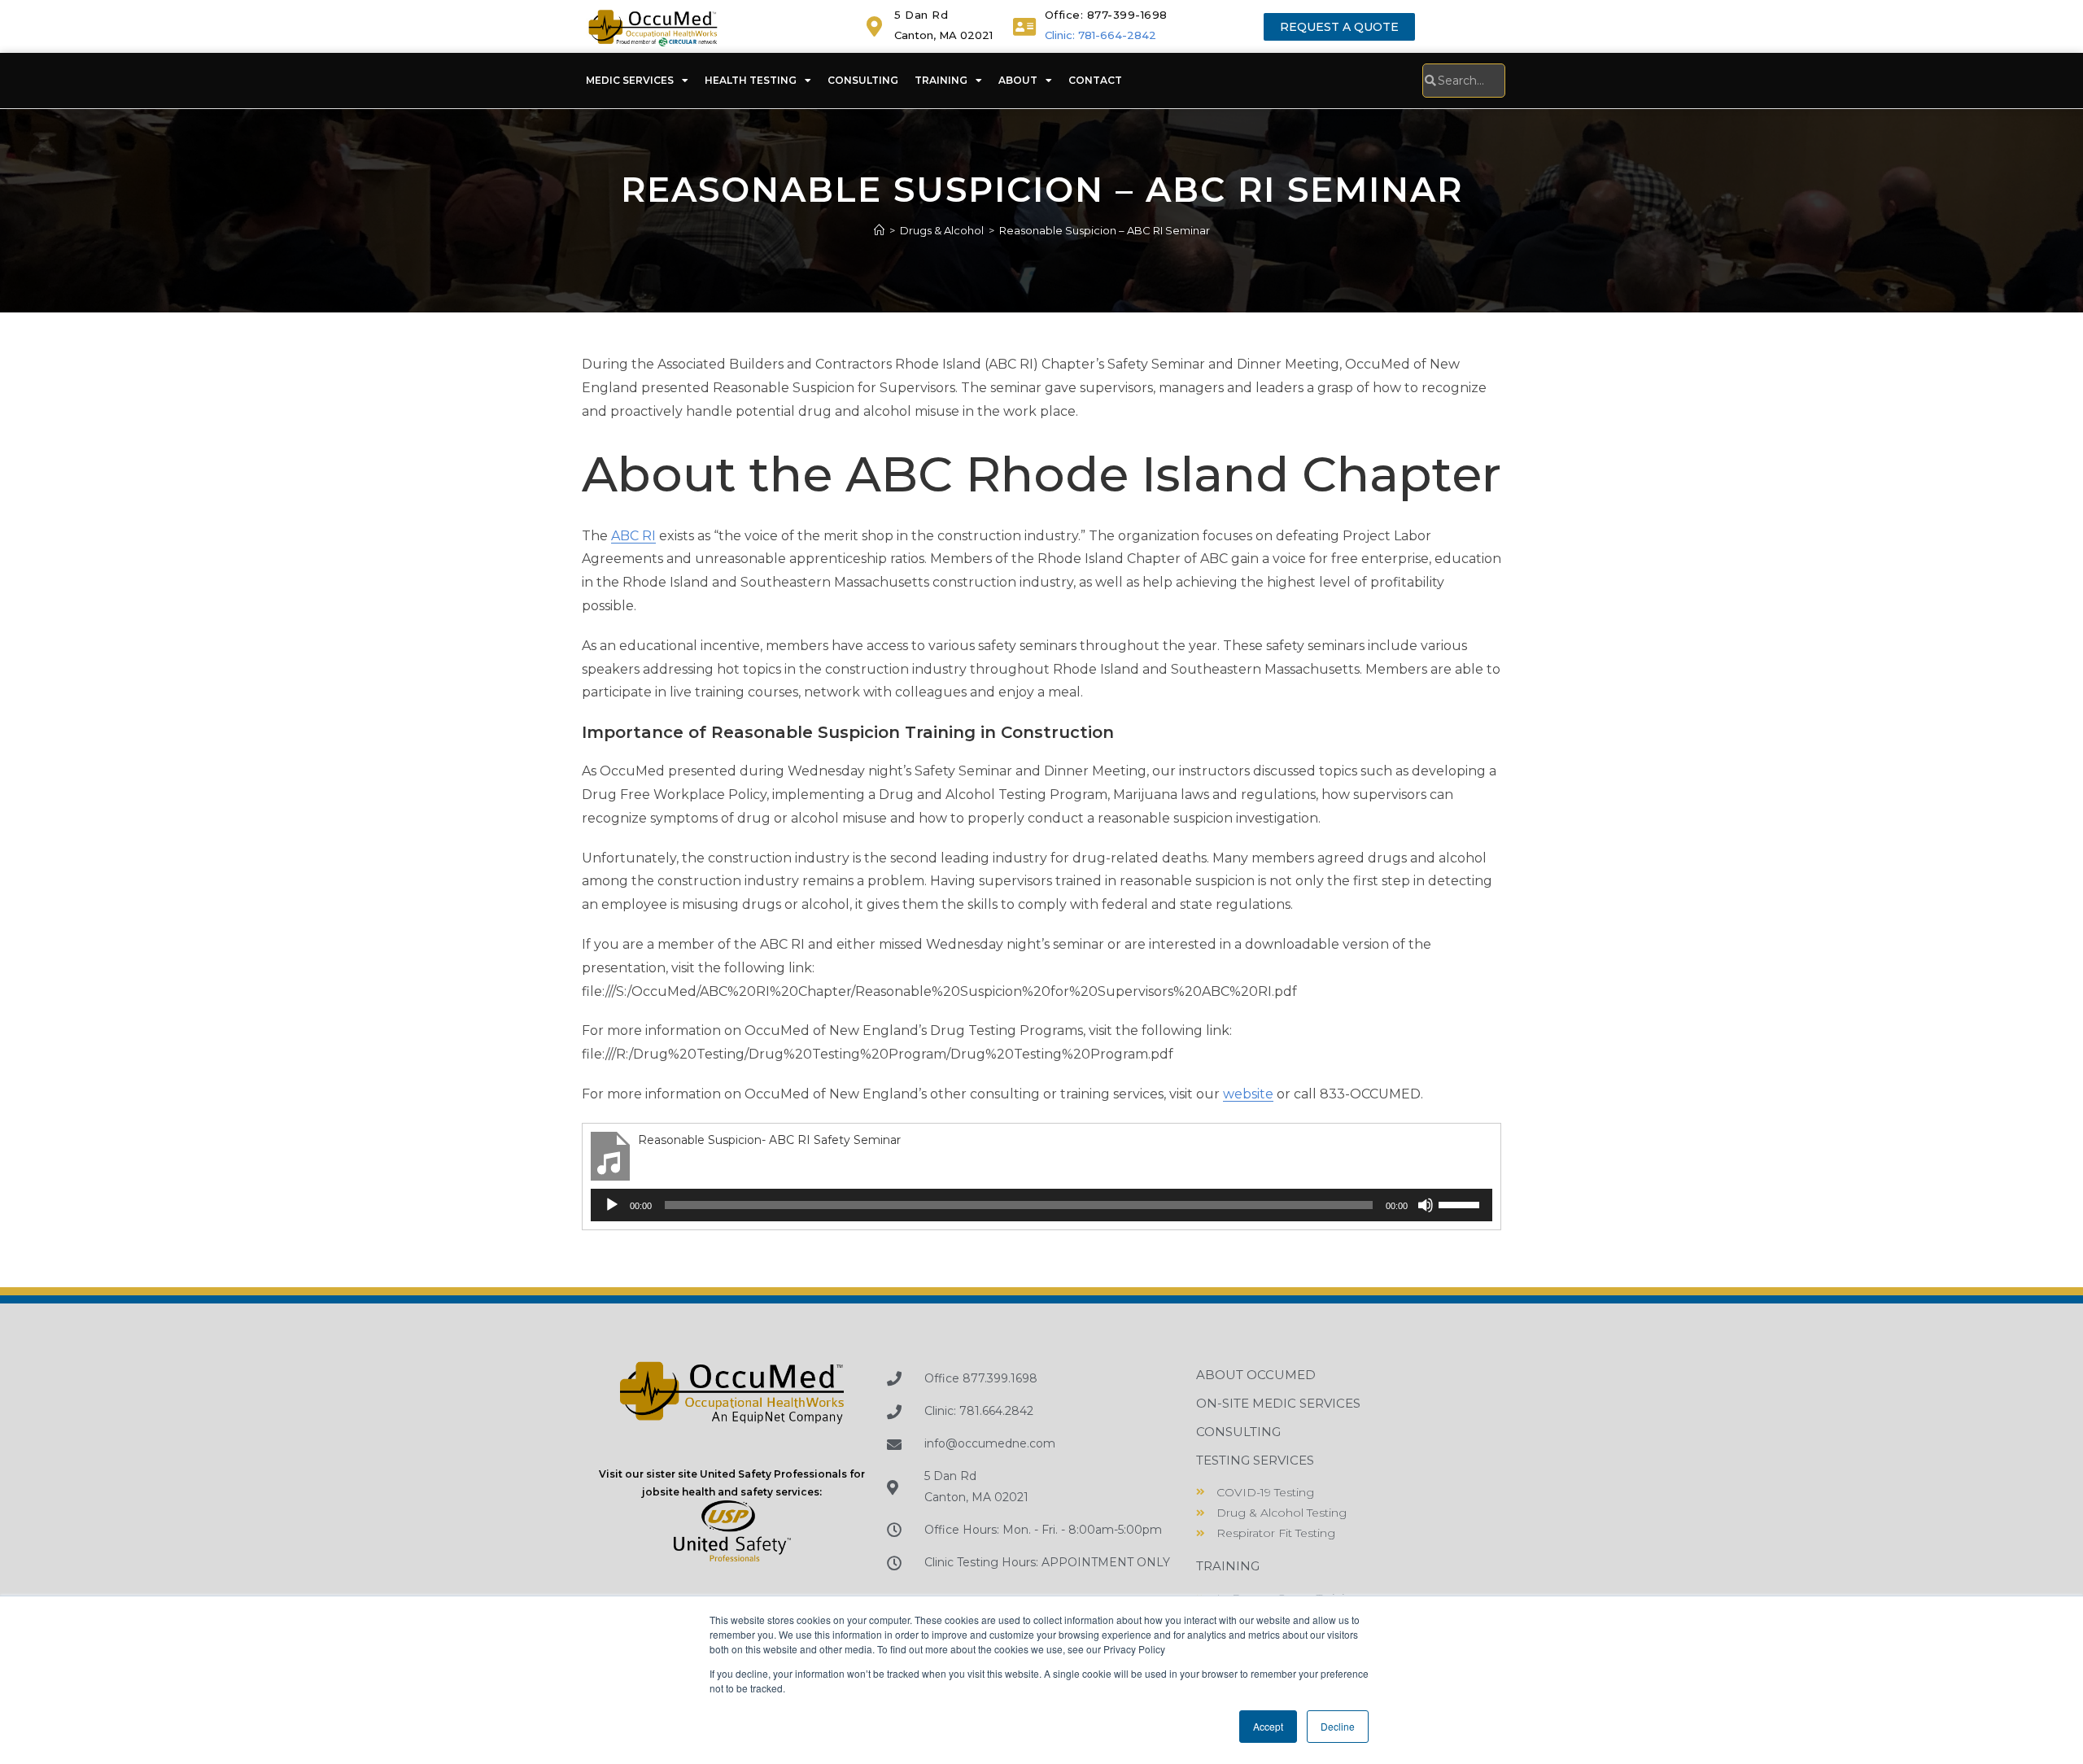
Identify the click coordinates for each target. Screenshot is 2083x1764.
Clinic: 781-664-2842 (1100, 35)
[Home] (879, 230)
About (1018, 80)
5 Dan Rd (921, 15)
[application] (1041, 1205)
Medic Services (630, 80)
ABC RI (633, 536)
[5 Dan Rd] (874, 26)
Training (941, 80)
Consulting (863, 80)
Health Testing (751, 80)
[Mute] (1426, 1205)
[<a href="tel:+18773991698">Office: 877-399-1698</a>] (1025, 26)
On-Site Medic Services (1278, 1403)
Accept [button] (1268, 1726)
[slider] (1461, 1203)
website (1248, 1094)
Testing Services (1255, 1460)
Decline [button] (1338, 1726)
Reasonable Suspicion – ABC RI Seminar (1105, 230)
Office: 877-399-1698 (1106, 15)
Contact (1095, 80)
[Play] (612, 1205)
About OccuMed (1256, 1375)
